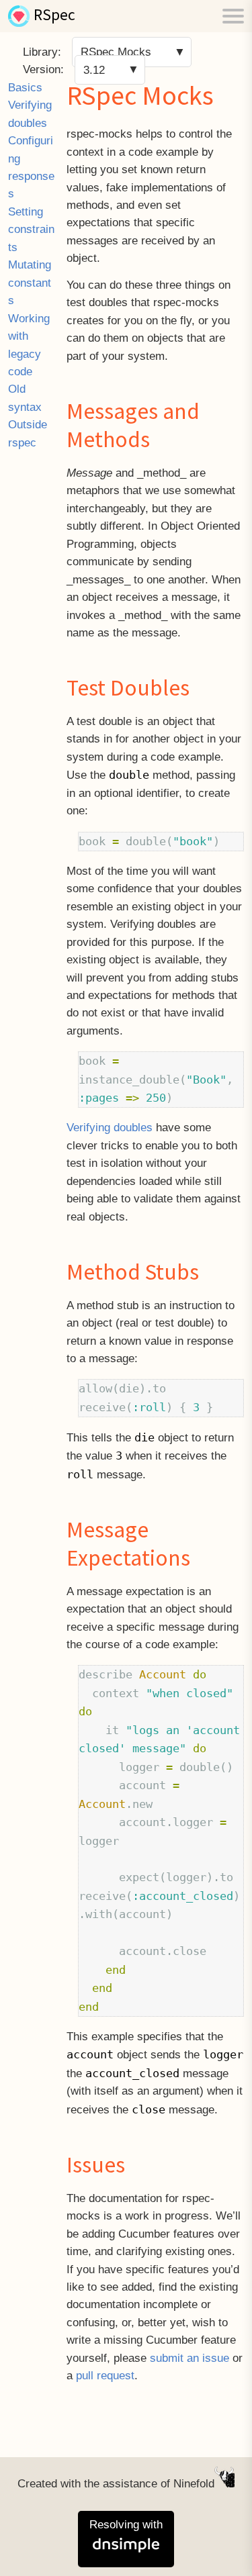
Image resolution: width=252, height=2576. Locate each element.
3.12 (94, 69)
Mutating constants (30, 283)
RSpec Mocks (116, 52)
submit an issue (190, 2358)
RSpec (54, 16)
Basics (25, 88)
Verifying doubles (110, 1128)
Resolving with (126, 2525)
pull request (105, 2376)
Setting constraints (31, 230)
